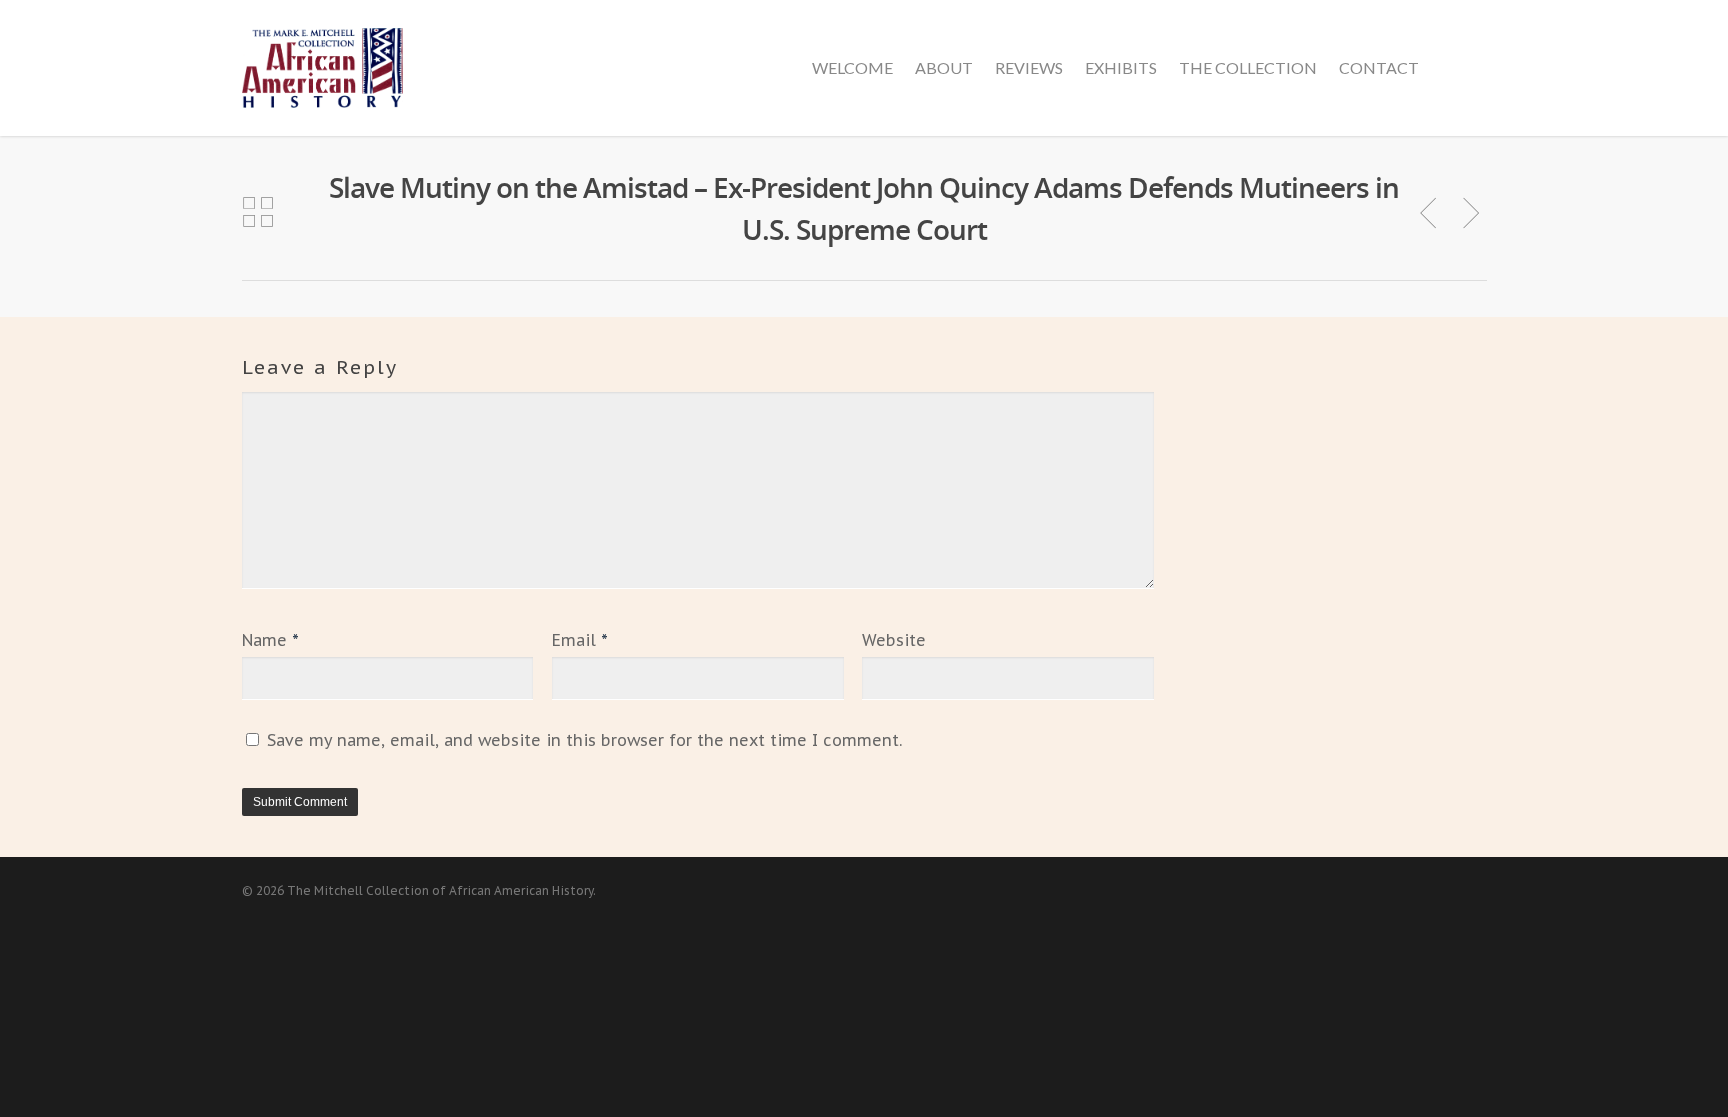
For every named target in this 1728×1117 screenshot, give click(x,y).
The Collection (1248, 67)
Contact (1379, 67)
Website (894, 640)
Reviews (1029, 67)
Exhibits (1121, 67)
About (944, 67)
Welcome (852, 67)
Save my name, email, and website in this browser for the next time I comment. (584, 740)
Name (270, 640)
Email (580, 640)
